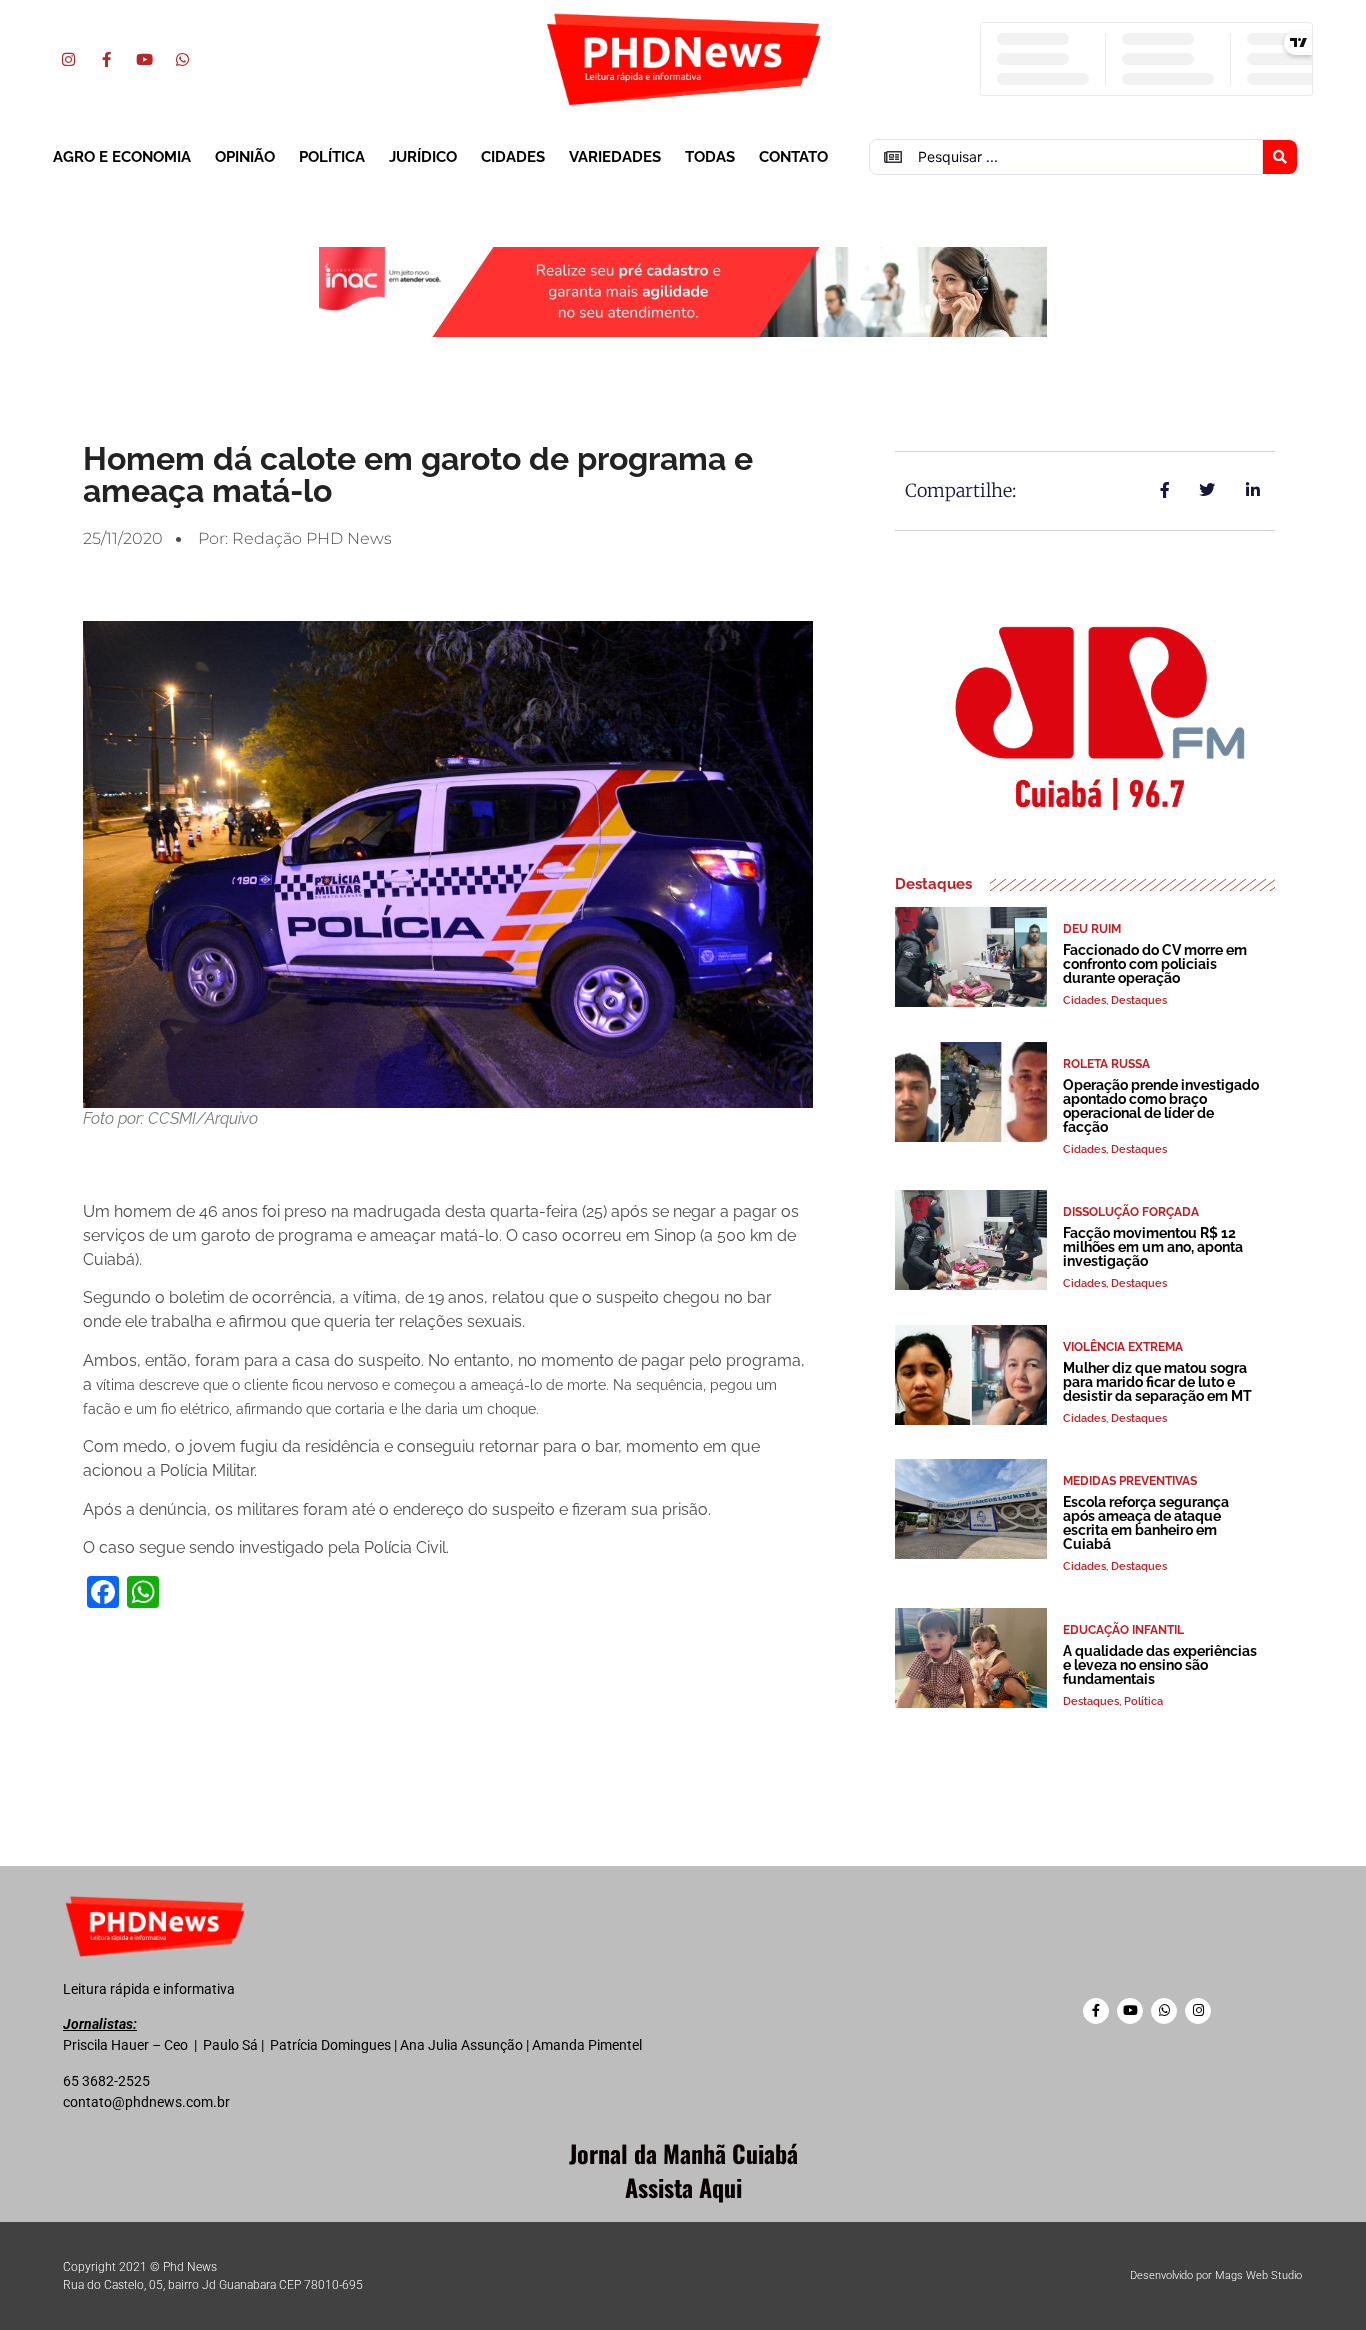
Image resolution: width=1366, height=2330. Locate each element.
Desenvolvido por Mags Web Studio (1216, 2275)
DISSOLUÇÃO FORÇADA (1131, 1212)
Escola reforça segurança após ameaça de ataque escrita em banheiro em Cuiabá (1146, 1523)
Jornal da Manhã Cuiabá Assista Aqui (683, 2170)
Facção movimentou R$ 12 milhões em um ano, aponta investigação (1153, 1247)
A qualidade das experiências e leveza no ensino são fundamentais (1160, 1665)
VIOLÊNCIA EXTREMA (1123, 1347)
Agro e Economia (122, 157)
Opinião (245, 157)
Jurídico (423, 157)
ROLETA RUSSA (1106, 1064)
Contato (793, 157)
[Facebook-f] (106, 59)
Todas (710, 157)
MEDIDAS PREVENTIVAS (1130, 1481)
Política (332, 157)
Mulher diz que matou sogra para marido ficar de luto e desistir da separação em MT (1157, 1382)
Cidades (513, 157)
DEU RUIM (1092, 929)
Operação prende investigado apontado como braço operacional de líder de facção (1161, 1106)
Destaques (1139, 1000)
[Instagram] (68, 59)
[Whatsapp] (182, 59)
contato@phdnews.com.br (146, 2102)
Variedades (615, 157)
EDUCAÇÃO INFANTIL (1123, 1630)
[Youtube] (144, 59)
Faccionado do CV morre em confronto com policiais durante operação (1155, 964)
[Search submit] (1280, 157)
